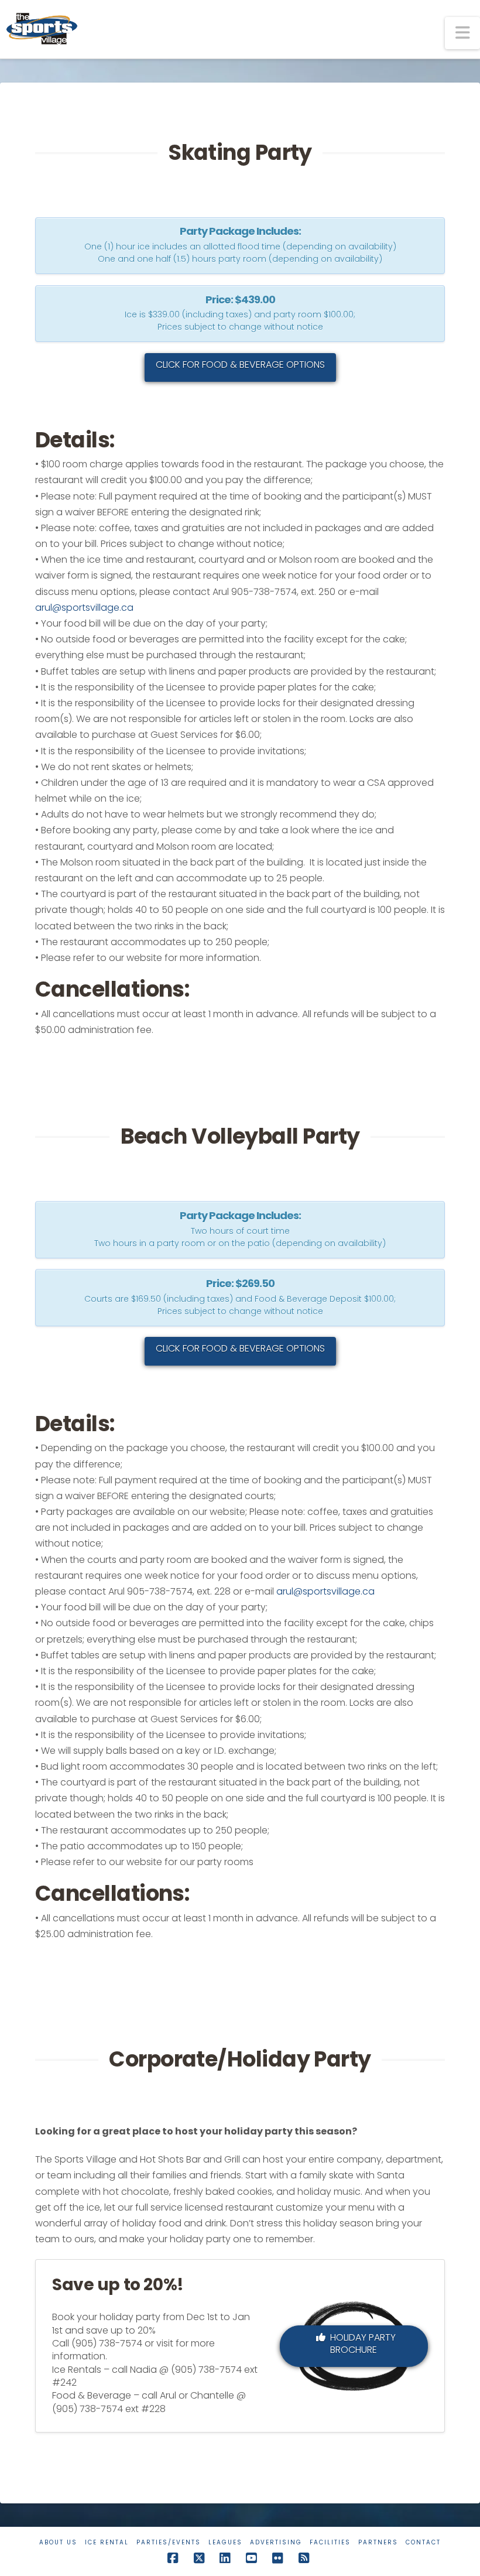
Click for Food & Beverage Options (240, 365)
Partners (378, 2542)
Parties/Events (169, 2542)
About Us (58, 2542)
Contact (423, 2542)
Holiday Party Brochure (363, 2344)
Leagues (225, 2542)
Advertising (276, 2542)
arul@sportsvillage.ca (84, 608)
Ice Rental (107, 2542)
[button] (462, 33)
